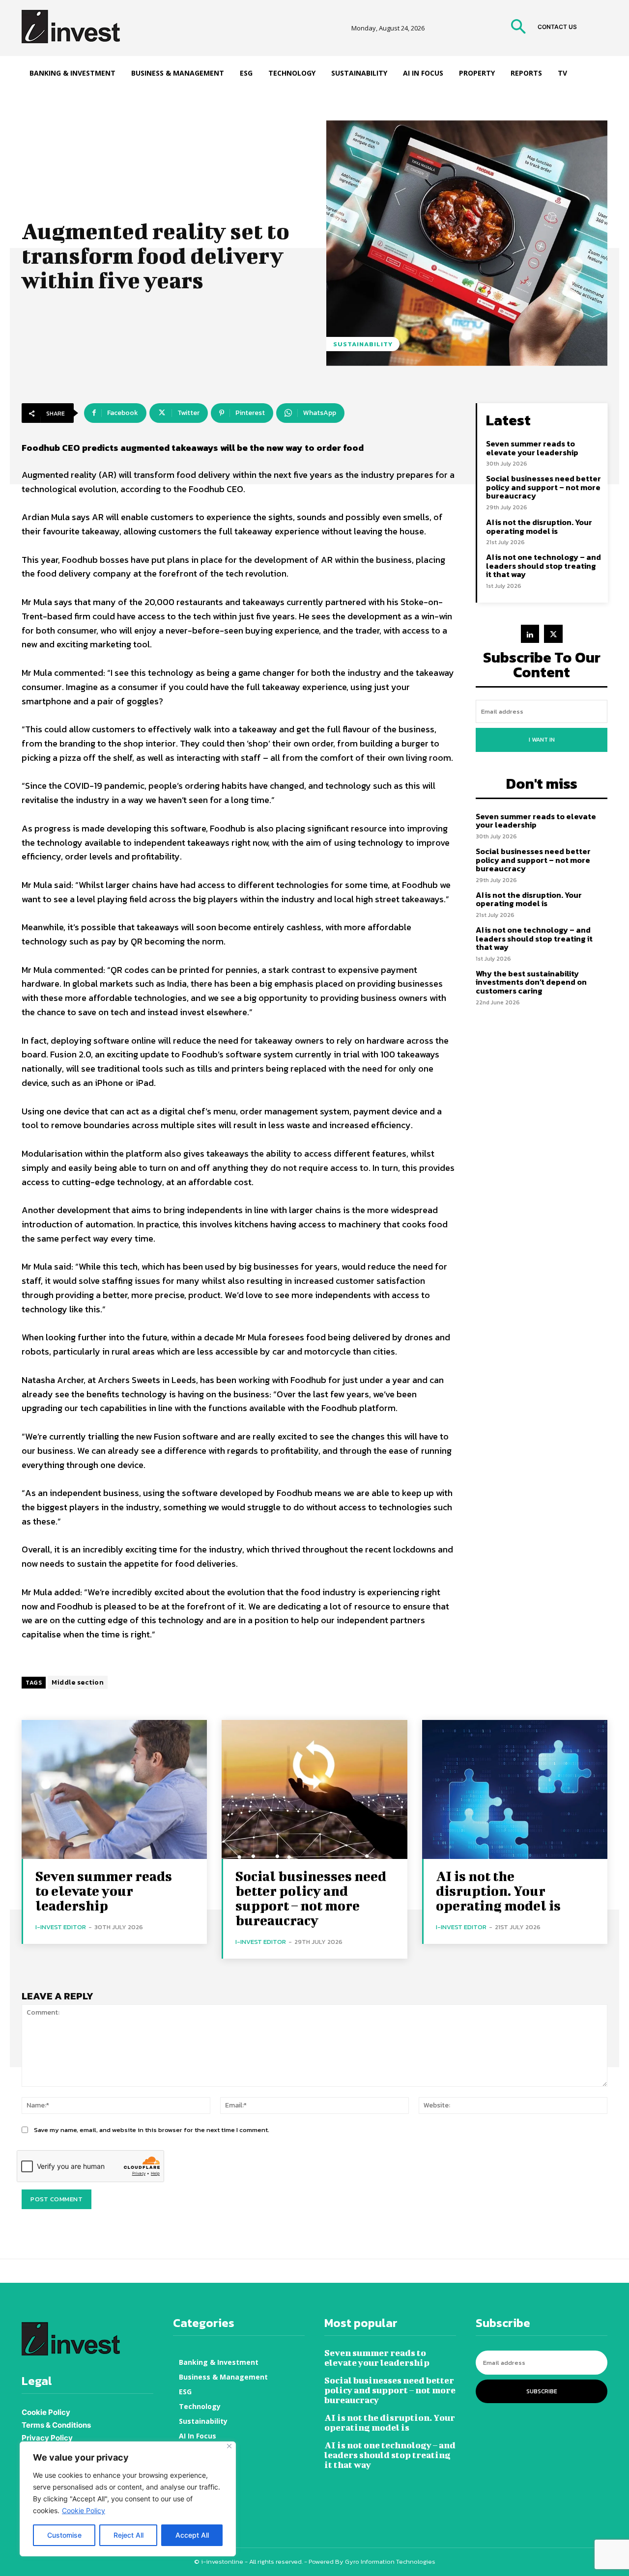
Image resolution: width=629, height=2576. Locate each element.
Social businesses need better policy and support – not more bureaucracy (543, 487)
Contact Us (557, 27)
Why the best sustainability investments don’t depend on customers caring (531, 982)
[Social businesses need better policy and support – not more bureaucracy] (314, 1789)
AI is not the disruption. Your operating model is (539, 526)
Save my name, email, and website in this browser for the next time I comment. (152, 2130)
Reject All (129, 2535)
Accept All (192, 2535)
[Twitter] (553, 634)
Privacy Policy (47, 2438)
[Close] (229, 2446)
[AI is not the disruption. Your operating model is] (515, 1789)
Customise (64, 2535)
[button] (518, 28)
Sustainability (363, 344)
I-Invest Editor (61, 1927)
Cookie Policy (84, 2510)
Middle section (78, 1682)
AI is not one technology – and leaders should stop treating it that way (543, 566)
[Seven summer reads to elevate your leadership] (114, 1789)
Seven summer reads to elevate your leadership (532, 448)
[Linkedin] (530, 634)
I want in (542, 740)
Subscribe (542, 2391)
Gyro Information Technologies (390, 2562)
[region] (128, 2499)
